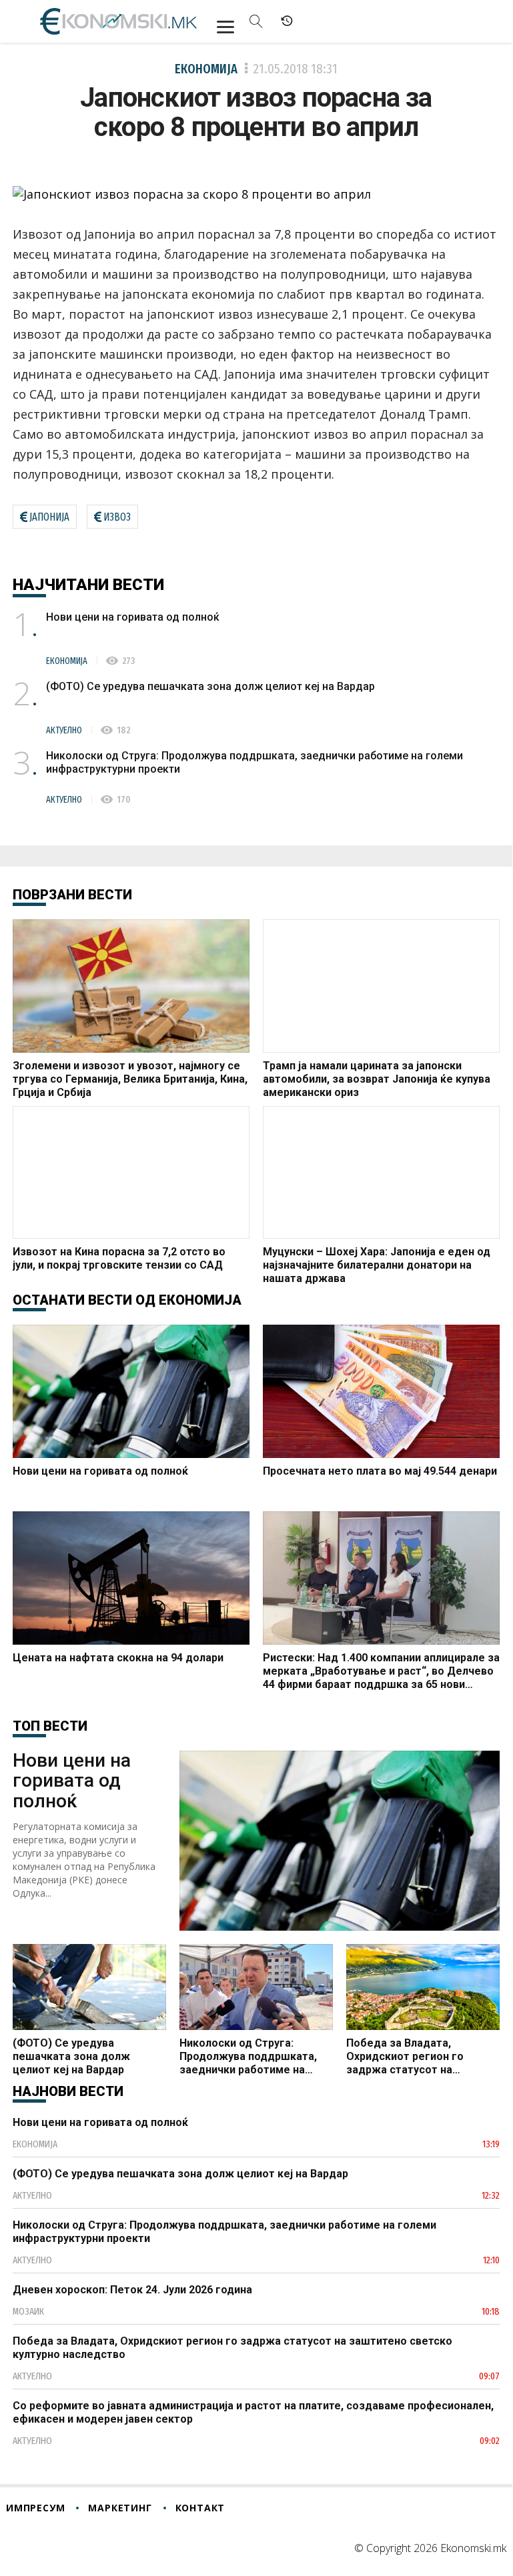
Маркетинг (120, 2508)
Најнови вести (68, 2091)
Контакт (200, 2508)
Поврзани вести (72, 895)
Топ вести (50, 1726)
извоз (117, 517)
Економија (206, 69)
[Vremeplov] (287, 21)
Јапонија (49, 517)
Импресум (35, 2508)
